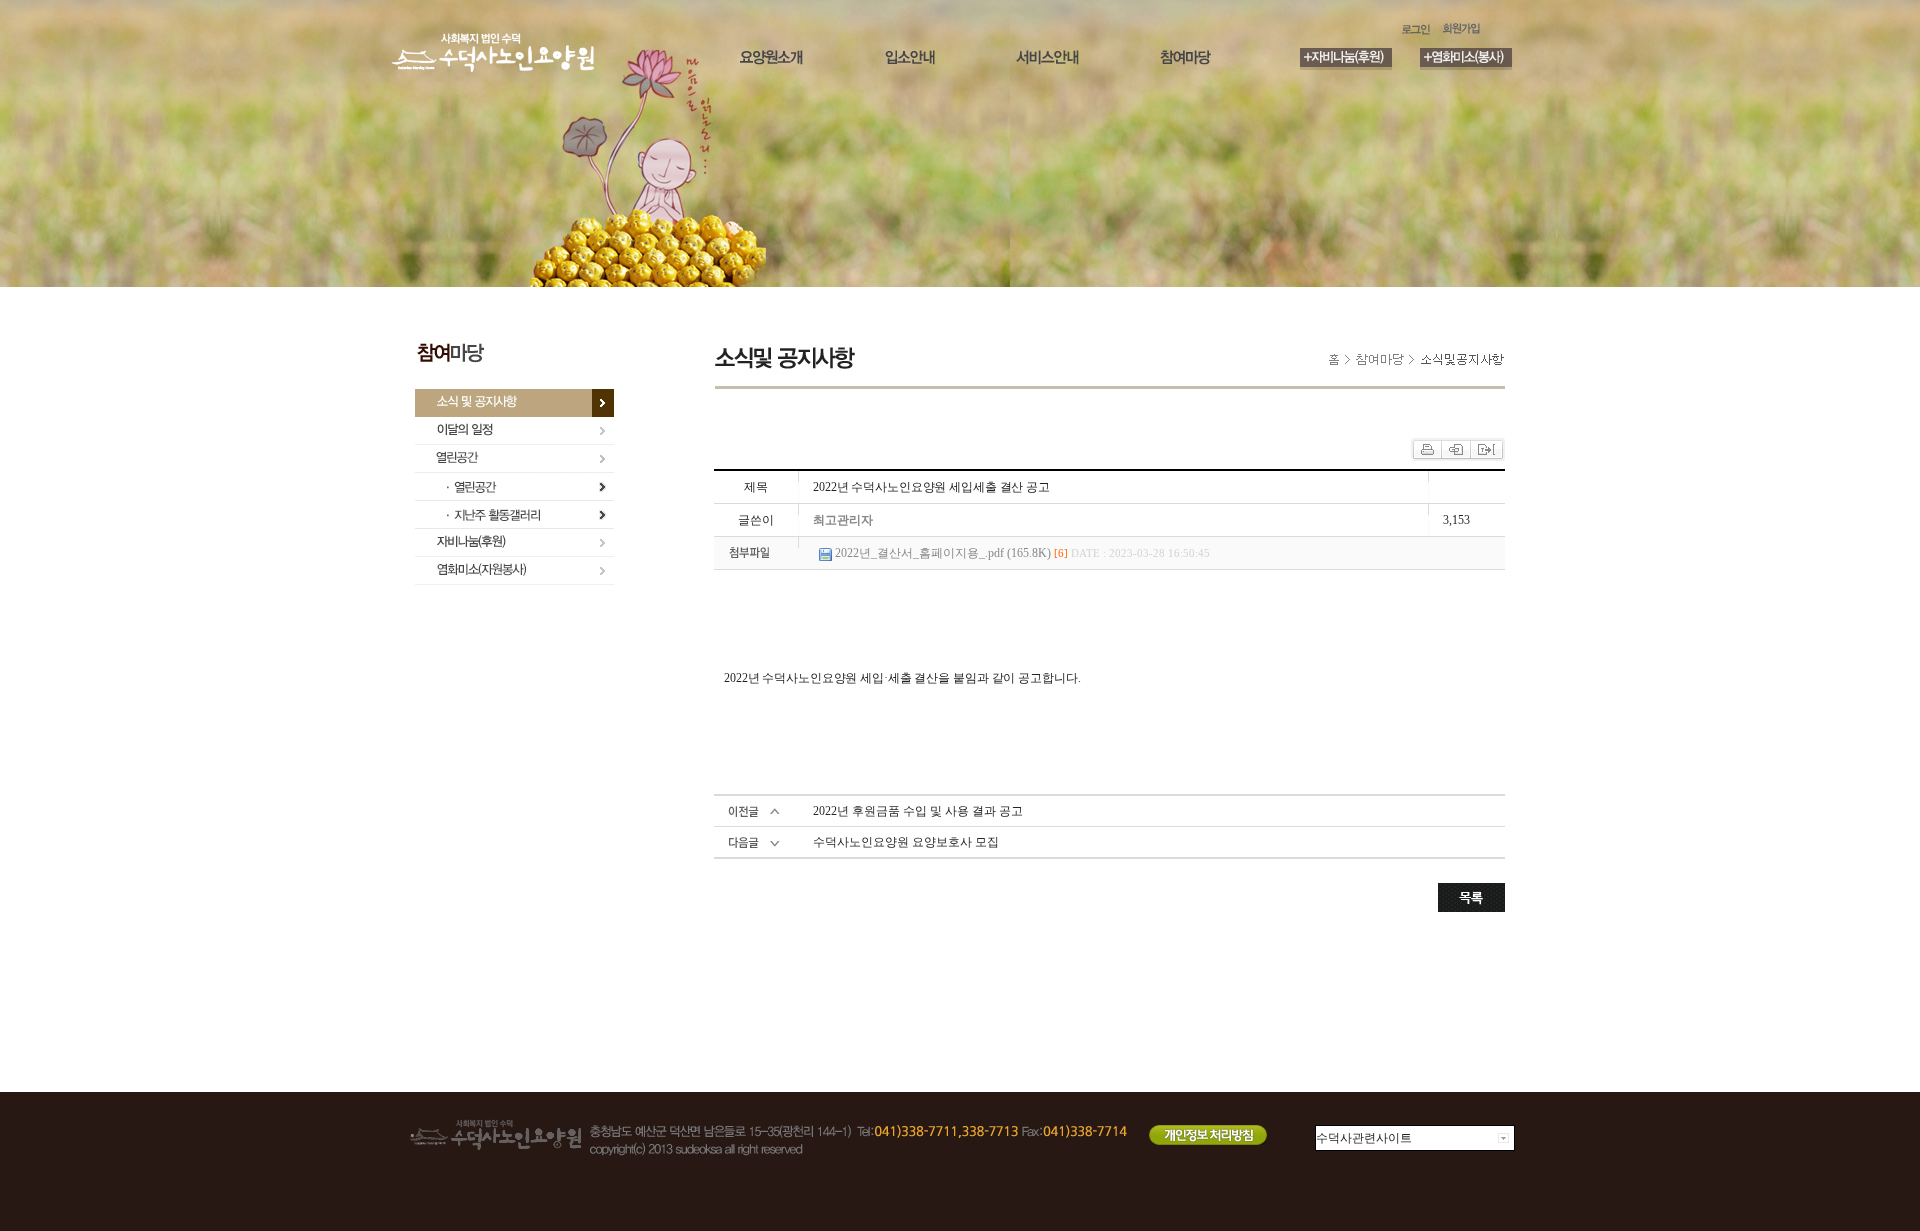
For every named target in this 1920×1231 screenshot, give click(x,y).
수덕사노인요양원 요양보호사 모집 (906, 842)
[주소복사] (1486, 448)
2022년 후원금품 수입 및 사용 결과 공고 (918, 811)
